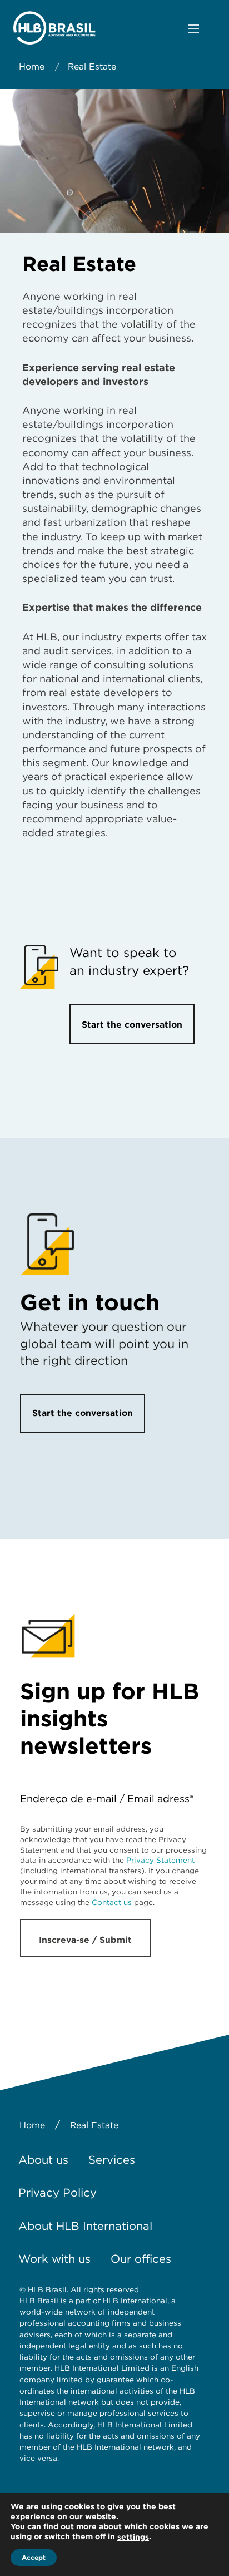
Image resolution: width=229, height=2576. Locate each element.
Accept (34, 2557)
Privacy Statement (160, 1860)
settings (133, 2537)
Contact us (112, 1902)
